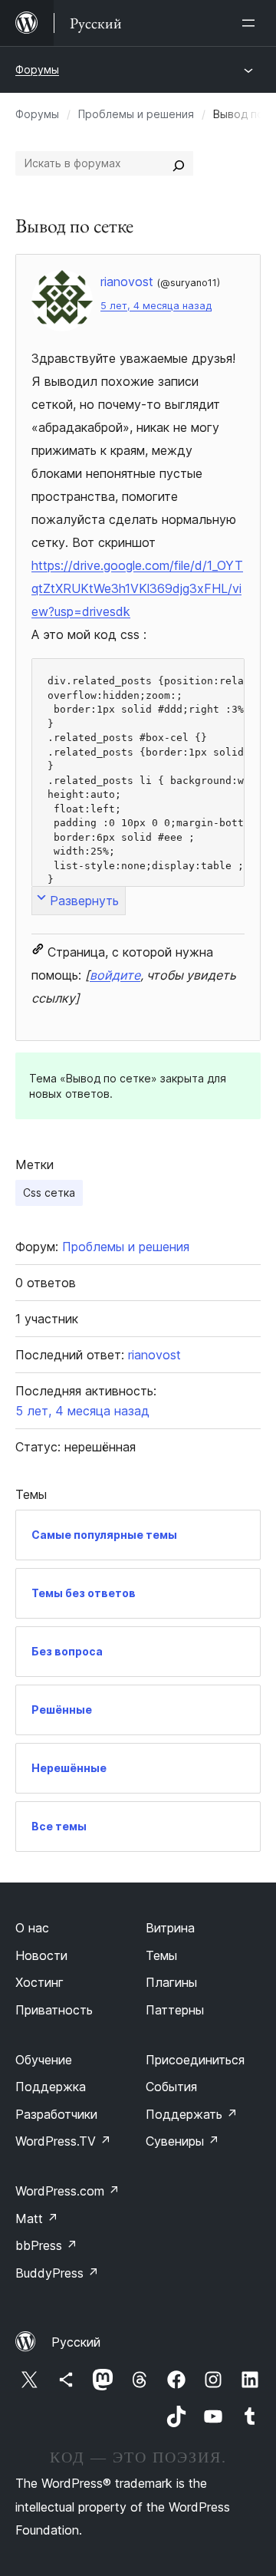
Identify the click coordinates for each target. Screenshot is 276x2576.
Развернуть (84, 901)
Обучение (44, 2060)
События (171, 2087)
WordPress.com (67, 2191)
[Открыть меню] (251, 23)
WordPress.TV (63, 2141)
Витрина (170, 1928)
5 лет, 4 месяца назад (156, 306)
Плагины (171, 1982)
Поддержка (51, 2087)
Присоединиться (195, 2060)
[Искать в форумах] (179, 163)
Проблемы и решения (136, 114)
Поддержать (192, 2114)
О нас (32, 1928)
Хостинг (39, 1982)
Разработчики (56, 2114)
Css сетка (49, 1192)
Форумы (37, 69)
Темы (161, 1955)
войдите (115, 975)
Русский (76, 2342)
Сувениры (182, 2141)
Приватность (54, 2010)
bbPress (46, 2245)
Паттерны (175, 2010)
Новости (41, 1955)
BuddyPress (57, 2273)
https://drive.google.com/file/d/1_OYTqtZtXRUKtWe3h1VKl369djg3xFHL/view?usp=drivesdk (137, 588)
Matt (37, 2219)
